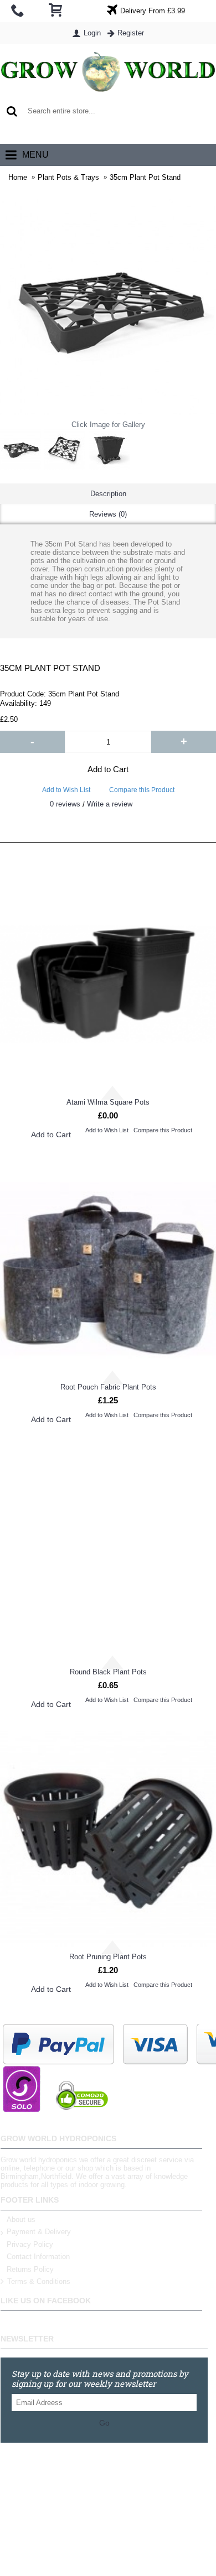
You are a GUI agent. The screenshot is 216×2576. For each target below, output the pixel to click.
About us (21, 2219)
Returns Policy (30, 2269)
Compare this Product (142, 790)
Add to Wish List (66, 790)
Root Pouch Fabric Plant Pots (108, 1387)
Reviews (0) (108, 514)
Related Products (108, 831)
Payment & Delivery (39, 2232)
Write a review (110, 804)
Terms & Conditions (39, 2282)
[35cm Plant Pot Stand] (20, 449)
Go (104, 2423)
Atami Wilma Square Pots (108, 1102)
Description (108, 494)
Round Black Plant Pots (108, 1672)
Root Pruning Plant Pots (108, 1957)
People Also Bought (108, 854)
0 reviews (65, 804)
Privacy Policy (30, 2244)
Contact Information (38, 2257)
